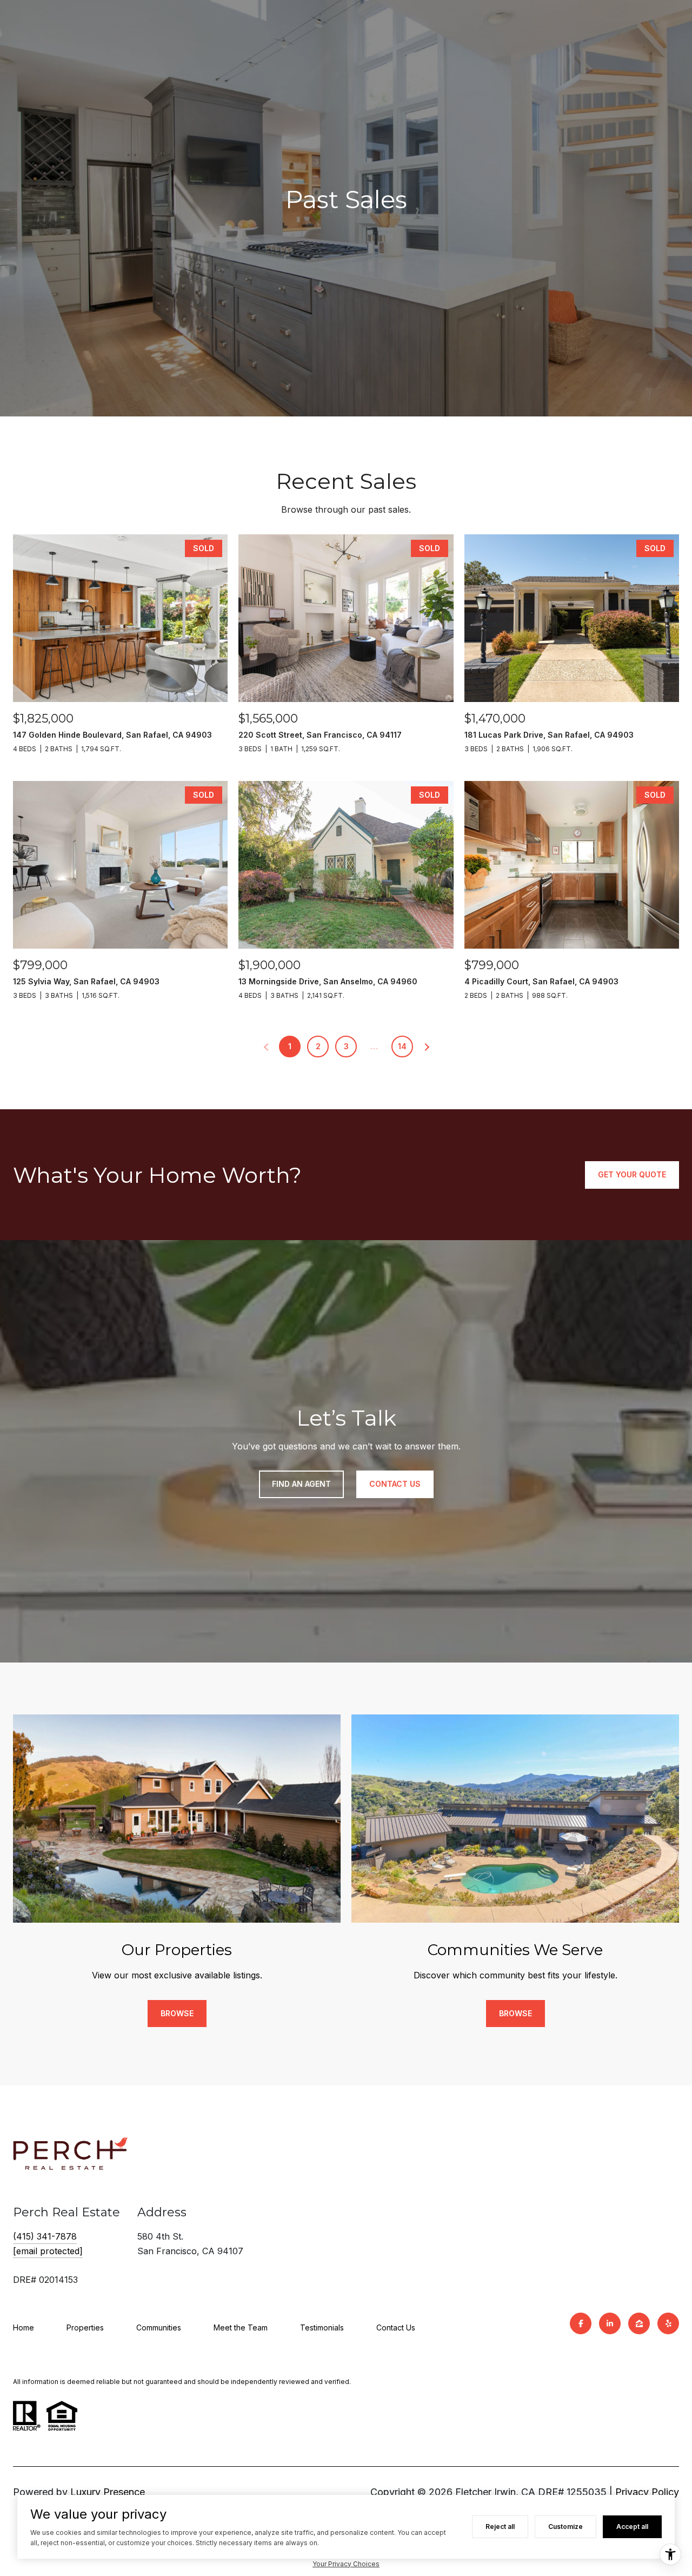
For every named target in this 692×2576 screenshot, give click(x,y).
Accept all (632, 2527)
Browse (177, 2013)
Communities (159, 2327)
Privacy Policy (647, 2492)
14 (402, 1046)
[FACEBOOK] (581, 2323)
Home (24, 2327)
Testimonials (322, 2327)
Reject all (500, 2527)
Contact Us (396, 2327)
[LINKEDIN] (610, 2323)
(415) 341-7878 (45, 2236)
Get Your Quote (632, 1174)
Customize (565, 2527)
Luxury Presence (108, 2492)
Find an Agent (301, 1484)
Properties (85, 2327)
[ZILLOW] (639, 2323)
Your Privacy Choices (346, 2564)
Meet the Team (241, 2327)
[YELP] (668, 2323)
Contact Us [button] (395, 1484)
